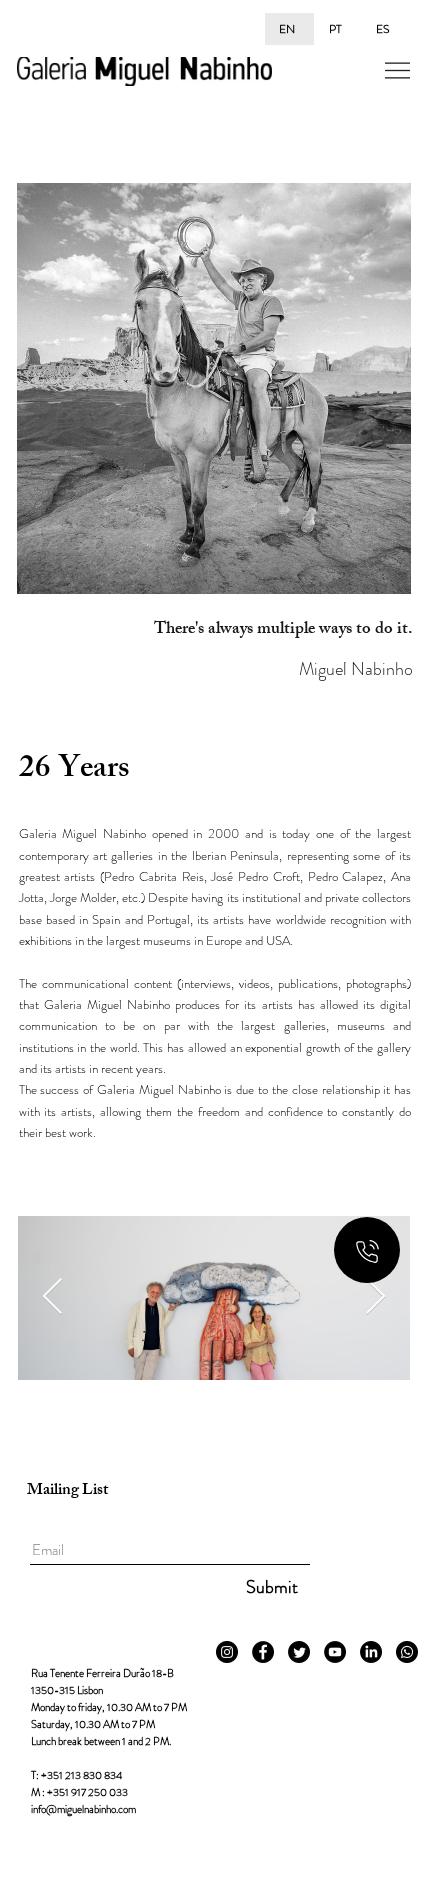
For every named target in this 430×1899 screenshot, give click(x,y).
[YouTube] (335, 1652)
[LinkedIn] (371, 1652)
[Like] (367, 1250)
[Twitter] (299, 1652)
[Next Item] (375, 1297)
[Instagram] (227, 1652)
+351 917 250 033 (87, 1792)
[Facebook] (263, 1652)
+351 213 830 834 (81, 1775)
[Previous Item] (52, 1297)
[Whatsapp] (407, 1652)
